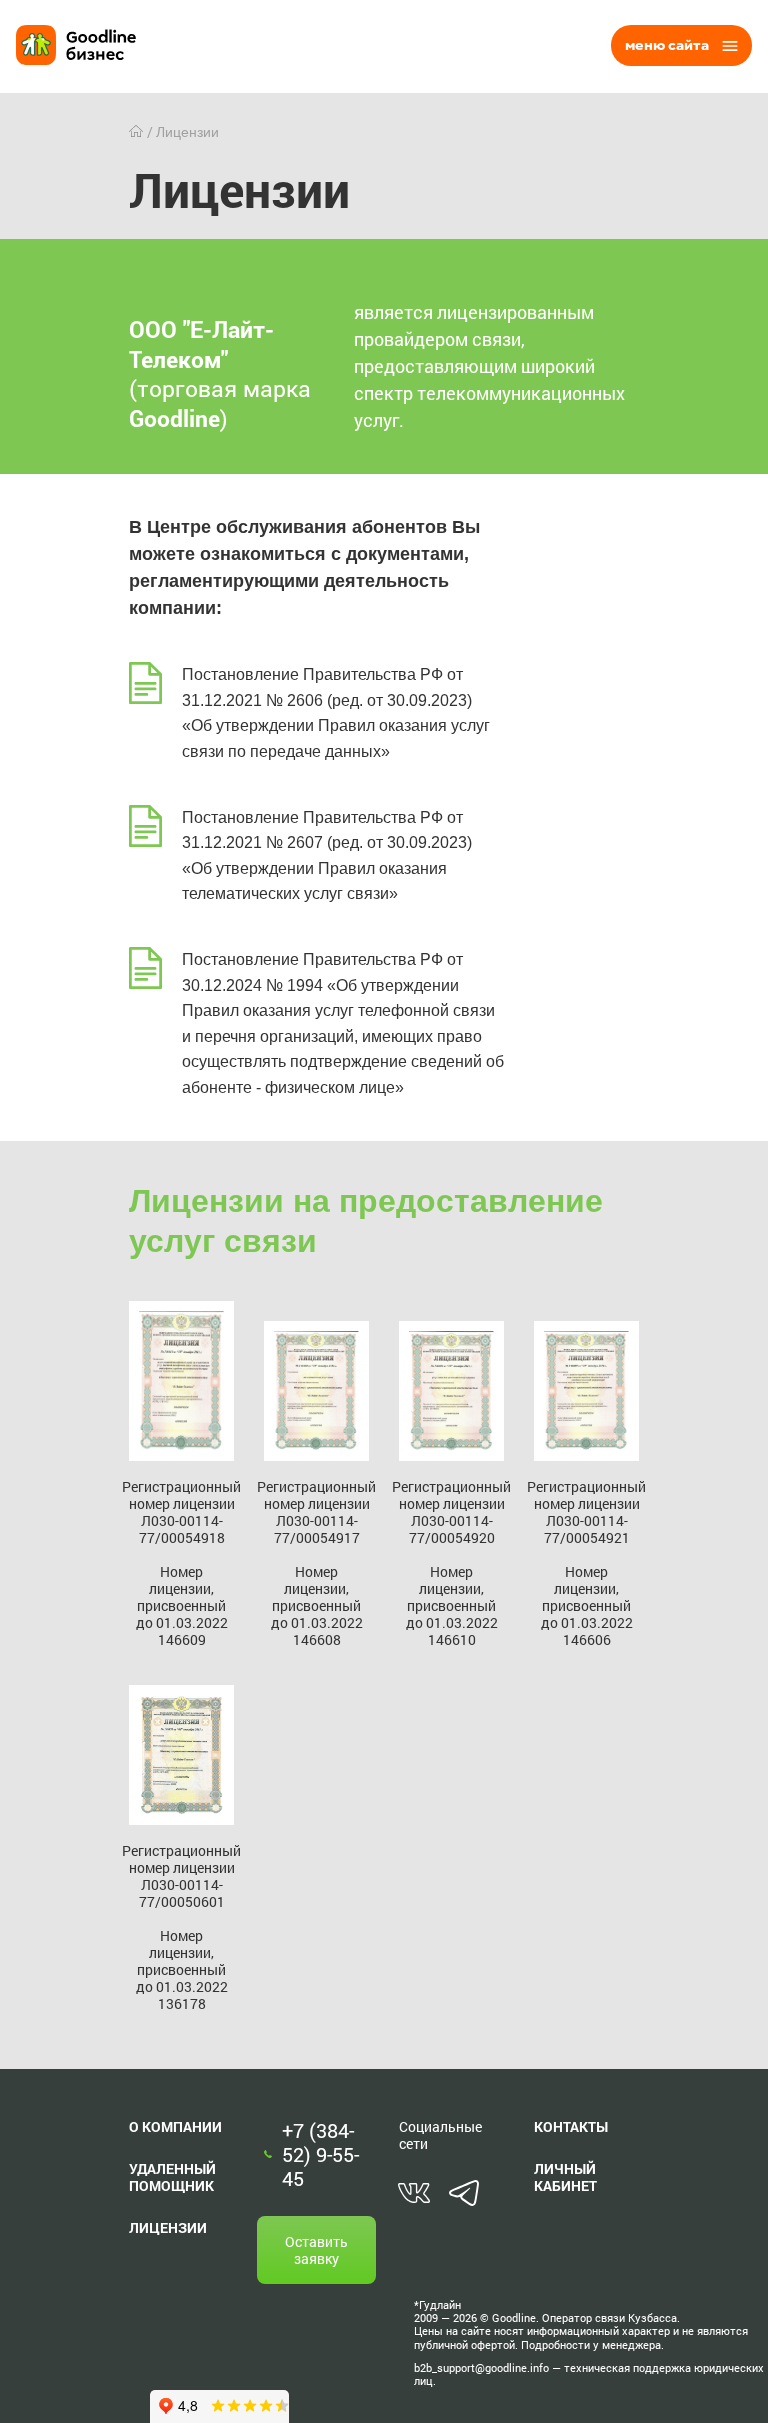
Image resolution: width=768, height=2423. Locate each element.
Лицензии (168, 2227)
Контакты (571, 2126)
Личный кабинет (565, 2177)
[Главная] (138, 132)
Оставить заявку (316, 2250)
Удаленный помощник (172, 2177)
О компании (175, 2126)
